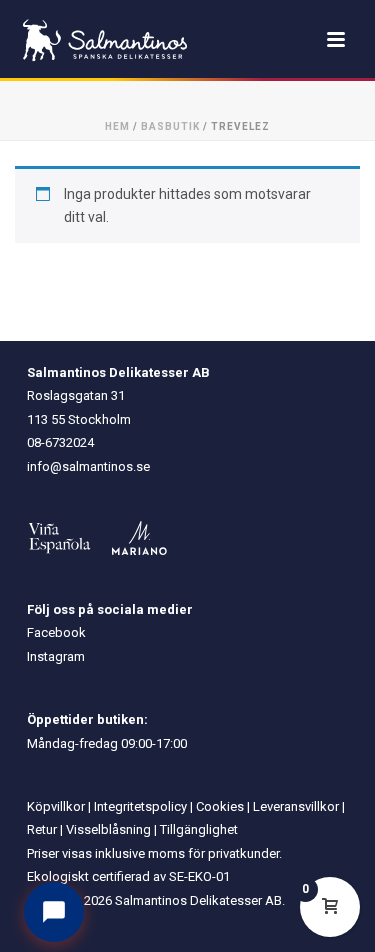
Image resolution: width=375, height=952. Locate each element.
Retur (42, 829)
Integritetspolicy (140, 806)
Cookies (220, 806)
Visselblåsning (108, 829)
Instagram (56, 656)
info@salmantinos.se (88, 466)
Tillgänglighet (199, 829)
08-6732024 (60, 442)
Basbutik (170, 126)
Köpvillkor (56, 806)
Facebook (56, 632)
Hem (117, 126)
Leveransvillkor (296, 806)
